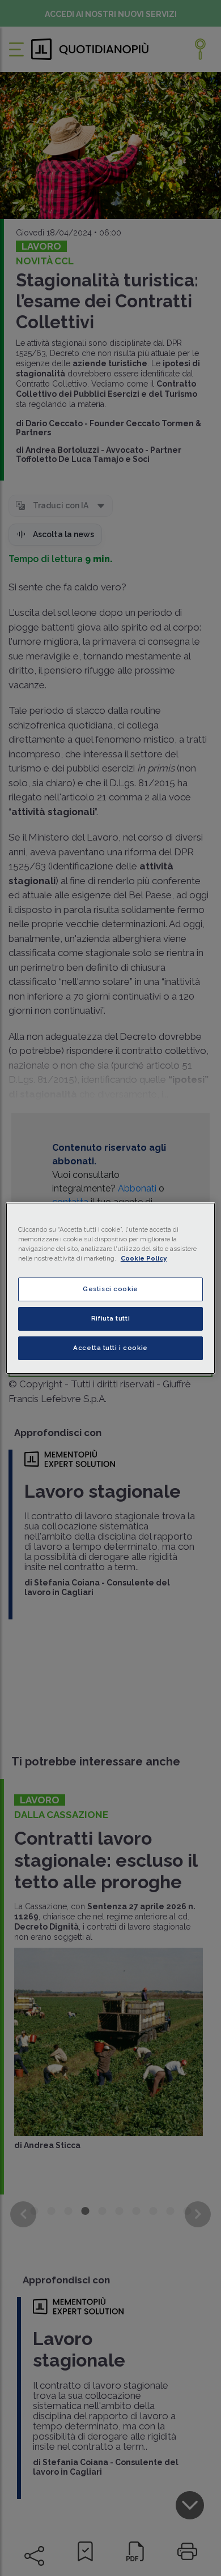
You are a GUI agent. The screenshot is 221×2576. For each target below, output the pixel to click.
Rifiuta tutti (110, 1318)
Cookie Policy (144, 1258)
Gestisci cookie (110, 1289)
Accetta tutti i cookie (110, 1348)
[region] (111, 1288)
